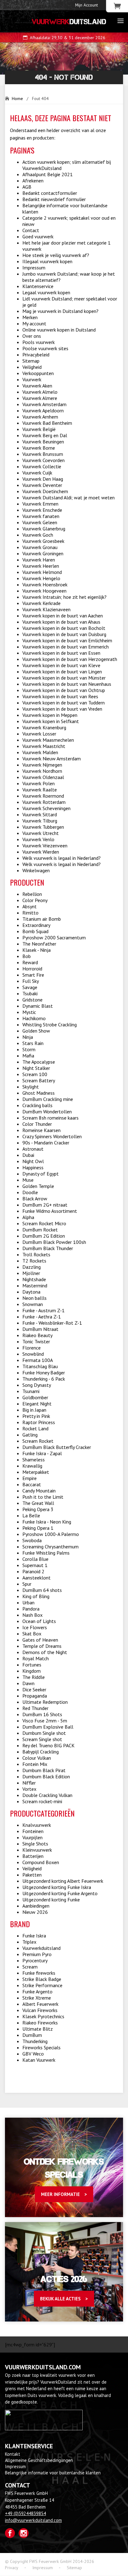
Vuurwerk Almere (40, 398)
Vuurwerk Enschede (42, 510)
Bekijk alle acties (60, 2299)
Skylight (31, 1087)
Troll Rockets (36, 1254)
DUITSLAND (69, 22)
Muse (28, 1180)
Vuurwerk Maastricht (44, 746)
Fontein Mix (35, 1764)
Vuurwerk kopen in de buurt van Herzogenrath (70, 659)
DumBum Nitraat (40, 1329)
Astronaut (33, 1149)
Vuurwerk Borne (39, 448)
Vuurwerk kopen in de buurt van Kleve (61, 665)
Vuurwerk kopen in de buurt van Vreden (62, 709)
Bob (27, 956)
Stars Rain (33, 1043)
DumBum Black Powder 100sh (54, 1242)
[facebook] (10, 2533)
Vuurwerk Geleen (40, 522)
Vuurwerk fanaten (41, 516)
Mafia (28, 1056)
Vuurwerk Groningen (43, 553)
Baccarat (32, 1484)
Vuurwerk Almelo (40, 392)
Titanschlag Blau (40, 1366)
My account (34, 323)
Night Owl (33, 1161)
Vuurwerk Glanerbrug (44, 529)
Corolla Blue (35, 1559)
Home (17, 99)
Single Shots (35, 1844)
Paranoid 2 (33, 1571)
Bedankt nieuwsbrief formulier (54, 199)
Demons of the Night (45, 1652)
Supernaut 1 (35, 1565)
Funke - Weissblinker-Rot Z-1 (52, 1323)
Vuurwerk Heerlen (41, 566)
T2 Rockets (34, 1261)
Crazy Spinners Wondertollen (52, 1136)
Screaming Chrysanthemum (50, 1547)
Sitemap (31, 361)
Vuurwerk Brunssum (43, 454)
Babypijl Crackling (41, 1752)
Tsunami (31, 1391)
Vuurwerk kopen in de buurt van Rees (60, 696)
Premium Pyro (37, 1954)
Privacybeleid (36, 355)
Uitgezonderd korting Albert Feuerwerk (63, 1881)
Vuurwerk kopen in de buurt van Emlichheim (67, 640)
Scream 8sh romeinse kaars (50, 1118)
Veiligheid (32, 367)
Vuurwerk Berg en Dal (45, 435)
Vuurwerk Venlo (38, 839)
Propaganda (35, 1696)
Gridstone (32, 1000)
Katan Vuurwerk (39, 2060)
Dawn (28, 1683)
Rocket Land (35, 1428)
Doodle (30, 1192)
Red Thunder (35, 1708)
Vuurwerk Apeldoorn (43, 410)
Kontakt (13, 2454)
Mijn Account (87, 5)
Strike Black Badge (42, 1979)
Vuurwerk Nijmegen (42, 765)
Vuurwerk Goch (38, 535)
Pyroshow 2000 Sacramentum (54, 937)
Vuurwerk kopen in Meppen (50, 715)
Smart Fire (33, 975)
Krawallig (32, 1466)
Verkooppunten (38, 373)
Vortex (29, 1789)
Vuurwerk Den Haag (43, 479)
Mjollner (31, 1273)
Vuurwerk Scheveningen (46, 808)
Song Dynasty (37, 1385)
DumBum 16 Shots (42, 1714)
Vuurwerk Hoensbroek (45, 584)
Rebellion (32, 894)
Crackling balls (37, 1105)
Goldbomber (35, 1397)
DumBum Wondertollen (47, 1112)
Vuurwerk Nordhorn (42, 771)
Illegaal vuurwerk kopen (47, 261)
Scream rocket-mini (42, 1801)
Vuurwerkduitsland (41, 1948)
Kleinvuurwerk (37, 1850)
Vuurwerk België (39, 429)
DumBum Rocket (40, 1230)
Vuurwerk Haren (39, 560)
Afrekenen (33, 181)
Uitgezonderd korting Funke (51, 1900)
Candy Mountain (39, 1491)
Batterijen (33, 1856)
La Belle (31, 1515)
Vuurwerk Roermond (43, 796)
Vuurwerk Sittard (40, 814)
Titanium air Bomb (42, 919)
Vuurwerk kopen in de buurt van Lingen (62, 672)
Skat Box (32, 1634)
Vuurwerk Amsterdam (44, 404)
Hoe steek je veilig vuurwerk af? (56, 255)
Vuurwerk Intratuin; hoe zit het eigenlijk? (64, 597)
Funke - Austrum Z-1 (43, 1310)
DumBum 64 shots (42, 1590)
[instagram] (24, 2533)
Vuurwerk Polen (39, 783)
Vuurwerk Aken (37, 386)
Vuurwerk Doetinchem (45, 491)
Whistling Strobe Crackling (50, 1024)
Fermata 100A (38, 1360)
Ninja (28, 1037)
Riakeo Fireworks (40, 2023)
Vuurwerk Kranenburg (44, 727)
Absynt (30, 906)
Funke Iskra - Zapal (42, 1453)
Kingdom (32, 1671)
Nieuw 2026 (35, 1912)
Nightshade (34, 1279)
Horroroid (32, 969)
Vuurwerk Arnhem (40, 417)
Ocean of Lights (39, 1621)
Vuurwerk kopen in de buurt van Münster (64, 678)
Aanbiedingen (36, 1906)
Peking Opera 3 (38, 1509)
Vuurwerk (32, 379)
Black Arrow (35, 1199)
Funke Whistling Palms (46, 1553)
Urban (28, 1602)
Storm (29, 1049)
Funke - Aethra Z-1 (42, 1317)
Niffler (29, 1783)
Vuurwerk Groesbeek (43, 541)
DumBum (32, 2035)
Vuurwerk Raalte (40, 790)
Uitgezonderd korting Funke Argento (60, 1893)
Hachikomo (34, 1018)
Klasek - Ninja (37, 950)
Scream (30, 1967)
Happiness (33, 1167)
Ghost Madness (39, 1093)
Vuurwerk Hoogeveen (44, 591)
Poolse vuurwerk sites (45, 348)
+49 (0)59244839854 (25, 2513)
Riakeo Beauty (37, 1335)
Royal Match (36, 1658)
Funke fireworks (39, 1973)
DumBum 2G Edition (44, 1236)
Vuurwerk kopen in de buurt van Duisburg (64, 634)
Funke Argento (37, 1992)
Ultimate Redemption (45, 1702)
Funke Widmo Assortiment (50, 1211)
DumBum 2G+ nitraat (45, 1205)
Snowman (33, 1304)
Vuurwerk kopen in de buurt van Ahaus (61, 622)
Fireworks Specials (41, 2047)
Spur (27, 1584)
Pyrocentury (35, 1960)
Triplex (29, 1942)
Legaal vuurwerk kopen (46, 292)
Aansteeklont (37, 1578)
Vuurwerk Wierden (41, 852)
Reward (30, 962)
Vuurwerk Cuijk (37, 473)
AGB (27, 187)
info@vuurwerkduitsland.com (33, 2520)
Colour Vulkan (37, 1758)
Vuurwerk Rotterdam (44, 802)
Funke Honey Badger (44, 1373)
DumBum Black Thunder (48, 1248)
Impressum (34, 268)
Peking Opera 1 (38, 1528)
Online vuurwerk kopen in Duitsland (59, 330)
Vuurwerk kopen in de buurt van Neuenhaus (67, 684)
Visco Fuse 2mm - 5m (45, 1721)
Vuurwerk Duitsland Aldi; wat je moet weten (69, 497)
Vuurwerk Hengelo (41, 578)
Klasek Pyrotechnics (43, 2016)
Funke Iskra (34, 1936)
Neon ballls (34, 1298)
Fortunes (32, 1665)
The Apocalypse (39, 1062)
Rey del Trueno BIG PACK (48, 1745)
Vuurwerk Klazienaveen (46, 609)
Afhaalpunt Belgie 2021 (48, 174)
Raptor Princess (39, 1422)
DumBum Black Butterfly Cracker (57, 1447)
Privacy (12, 2568)
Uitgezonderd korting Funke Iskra (57, 1887)
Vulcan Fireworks (40, 2010)
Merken (30, 317)
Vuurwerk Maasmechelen (48, 740)
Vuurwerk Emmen (40, 504)
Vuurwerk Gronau (40, 547)
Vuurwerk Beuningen (43, 442)
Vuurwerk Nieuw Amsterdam (52, 759)
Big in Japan (34, 1410)
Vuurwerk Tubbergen (43, 827)
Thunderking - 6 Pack (44, 1379)
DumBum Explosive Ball (48, 1727)
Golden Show (36, 1031)
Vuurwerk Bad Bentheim (47, 423)
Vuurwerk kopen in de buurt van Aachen (63, 616)
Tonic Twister (36, 1341)
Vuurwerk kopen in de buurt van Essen (61, 653)
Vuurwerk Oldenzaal (43, 777)
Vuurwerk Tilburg (40, 821)
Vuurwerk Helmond (42, 572)
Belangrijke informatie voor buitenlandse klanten (53, 2473)
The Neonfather (39, 944)
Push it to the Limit (43, 1497)
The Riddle (34, 1677)
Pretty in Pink (36, 1416)
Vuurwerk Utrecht (41, 833)
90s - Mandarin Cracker (46, 1143)
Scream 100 (35, 1074)
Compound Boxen (41, 1862)
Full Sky (31, 981)
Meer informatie (60, 2194)
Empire (30, 1478)
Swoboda (32, 1540)
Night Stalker (36, 1068)
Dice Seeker (34, 1689)
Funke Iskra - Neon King (47, 1522)
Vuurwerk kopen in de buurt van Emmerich (66, 647)
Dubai (28, 1155)
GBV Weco (33, 2054)
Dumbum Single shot (44, 1733)
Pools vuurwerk (39, 342)
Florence (32, 1348)
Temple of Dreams (42, 1646)
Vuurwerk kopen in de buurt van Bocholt (64, 628)
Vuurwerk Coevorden (43, 460)
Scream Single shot (42, 1739)
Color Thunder (37, 1124)
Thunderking (35, 2041)
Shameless (34, 1460)
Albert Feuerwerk (40, 2004)
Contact (31, 230)
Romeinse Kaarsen (41, 1130)
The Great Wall (38, 1503)
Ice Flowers (35, 1627)
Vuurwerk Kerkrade (41, 603)
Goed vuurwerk (38, 236)
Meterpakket (36, 1472)
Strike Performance (42, 1985)
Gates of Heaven (40, 1640)
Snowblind (33, 1354)
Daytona (31, 1292)
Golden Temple (38, 1186)
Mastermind (35, 1286)
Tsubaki (30, 993)
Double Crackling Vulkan (47, 1795)
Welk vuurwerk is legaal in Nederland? (62, 858)
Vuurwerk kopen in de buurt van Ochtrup (64, 690)
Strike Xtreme (37, 1998)
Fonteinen (33, 1831)
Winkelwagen (36, 870)
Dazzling (32, 1267)
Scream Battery (39, 1080)
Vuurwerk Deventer (42, 485)
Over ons (32, 336)
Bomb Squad (35, 931)
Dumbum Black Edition (46, 1776)
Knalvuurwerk (37, 1825)
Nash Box (32, 1615)
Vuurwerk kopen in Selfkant (51, 721)
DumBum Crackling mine (48, 1099)
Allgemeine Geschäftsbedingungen (39, 2460)
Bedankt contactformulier (50, 193)
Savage (30, 987)
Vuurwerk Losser (39, 734)
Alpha (28, 1217)
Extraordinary (36, 925)
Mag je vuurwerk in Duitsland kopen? (60, 311)
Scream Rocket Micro (44, 1223)
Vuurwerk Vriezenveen (45, 846)
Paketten (32, 1875)
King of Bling (36, 1596)
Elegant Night (37, 1404)
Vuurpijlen (32, 1837)
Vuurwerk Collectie (42, 466)
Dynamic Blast (38, 1006)
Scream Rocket (38, 1441)
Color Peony (35, 900)
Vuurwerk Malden (40, 752)
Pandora (31, 1609)
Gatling (30, 1435)
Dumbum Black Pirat (44, 1770)
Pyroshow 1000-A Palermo (51, 1534)
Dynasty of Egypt (41, 1174)
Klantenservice (38, 286)
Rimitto (30, 913)
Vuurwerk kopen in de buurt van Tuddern (64, 703)
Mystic (29, 1012)
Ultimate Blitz (38, 2029)
